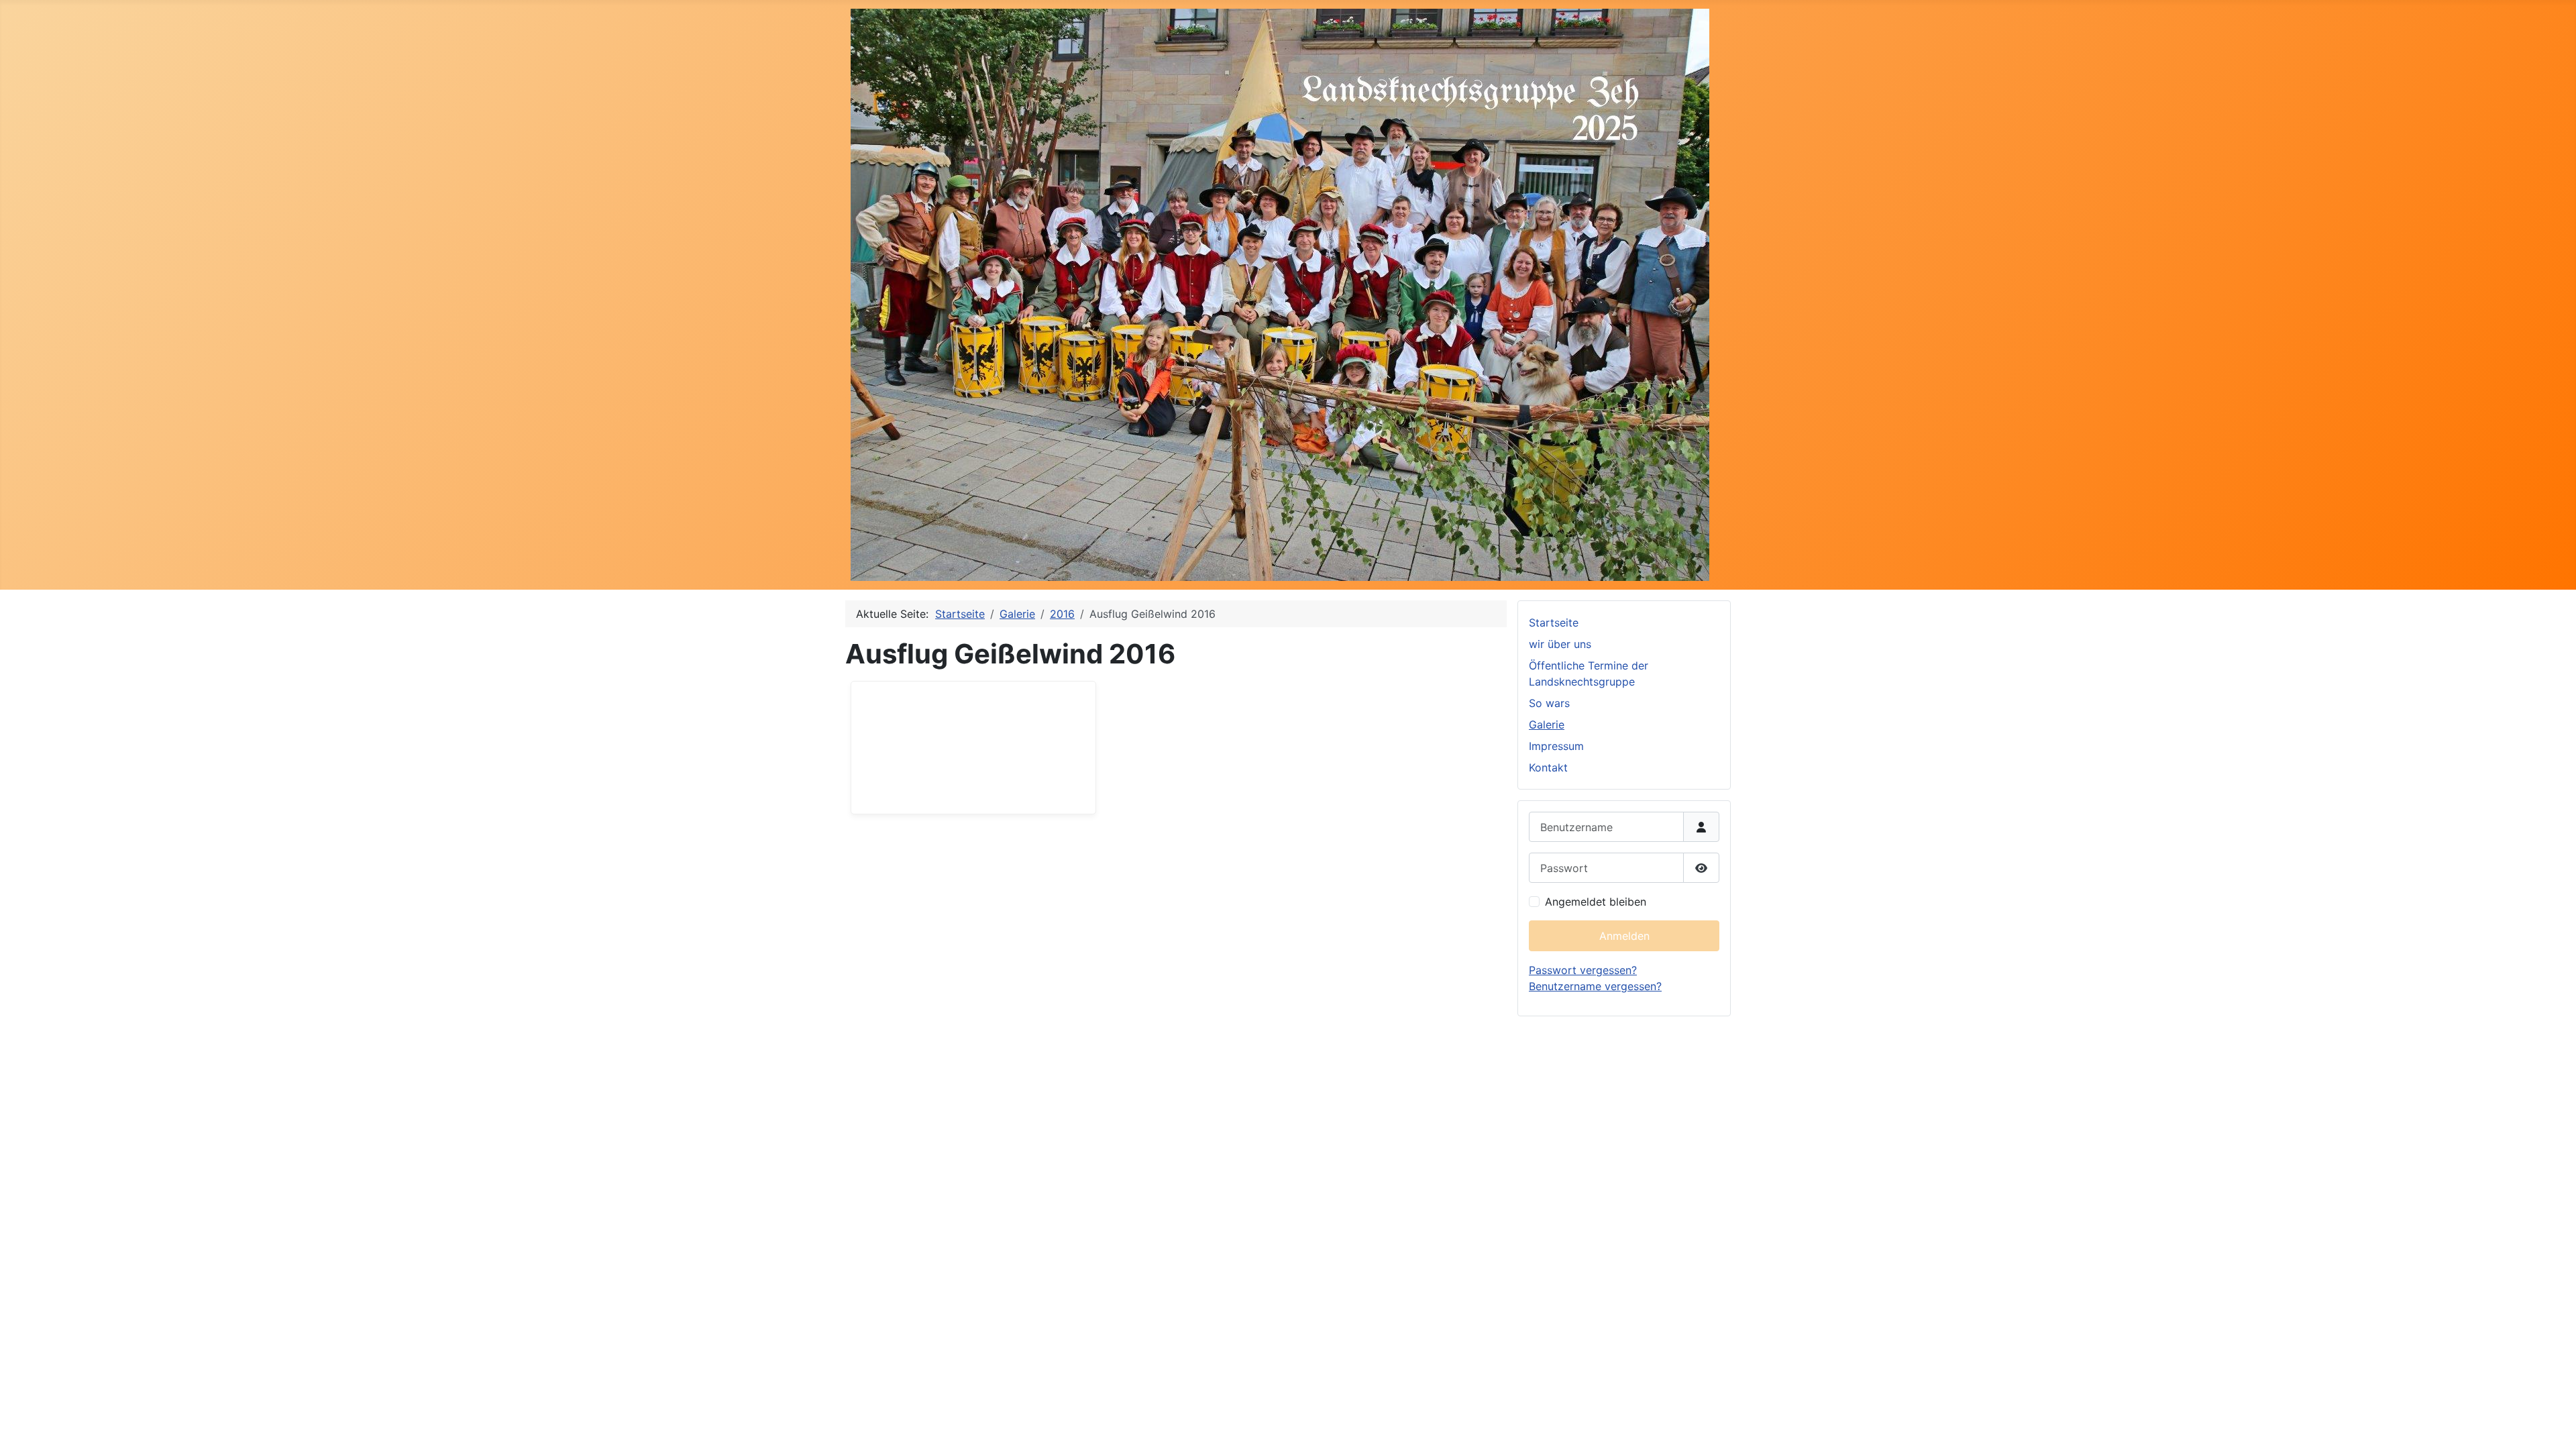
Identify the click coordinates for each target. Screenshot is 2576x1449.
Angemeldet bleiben (1596, 902)
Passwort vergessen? (1583, 970)
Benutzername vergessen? (1595, 986)
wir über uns (1560, 644)
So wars (1549, 703)
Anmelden (1624, 936)
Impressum (1556, 746)
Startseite (1554, 623)
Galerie (1547, 724)
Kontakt (1548, 767)
